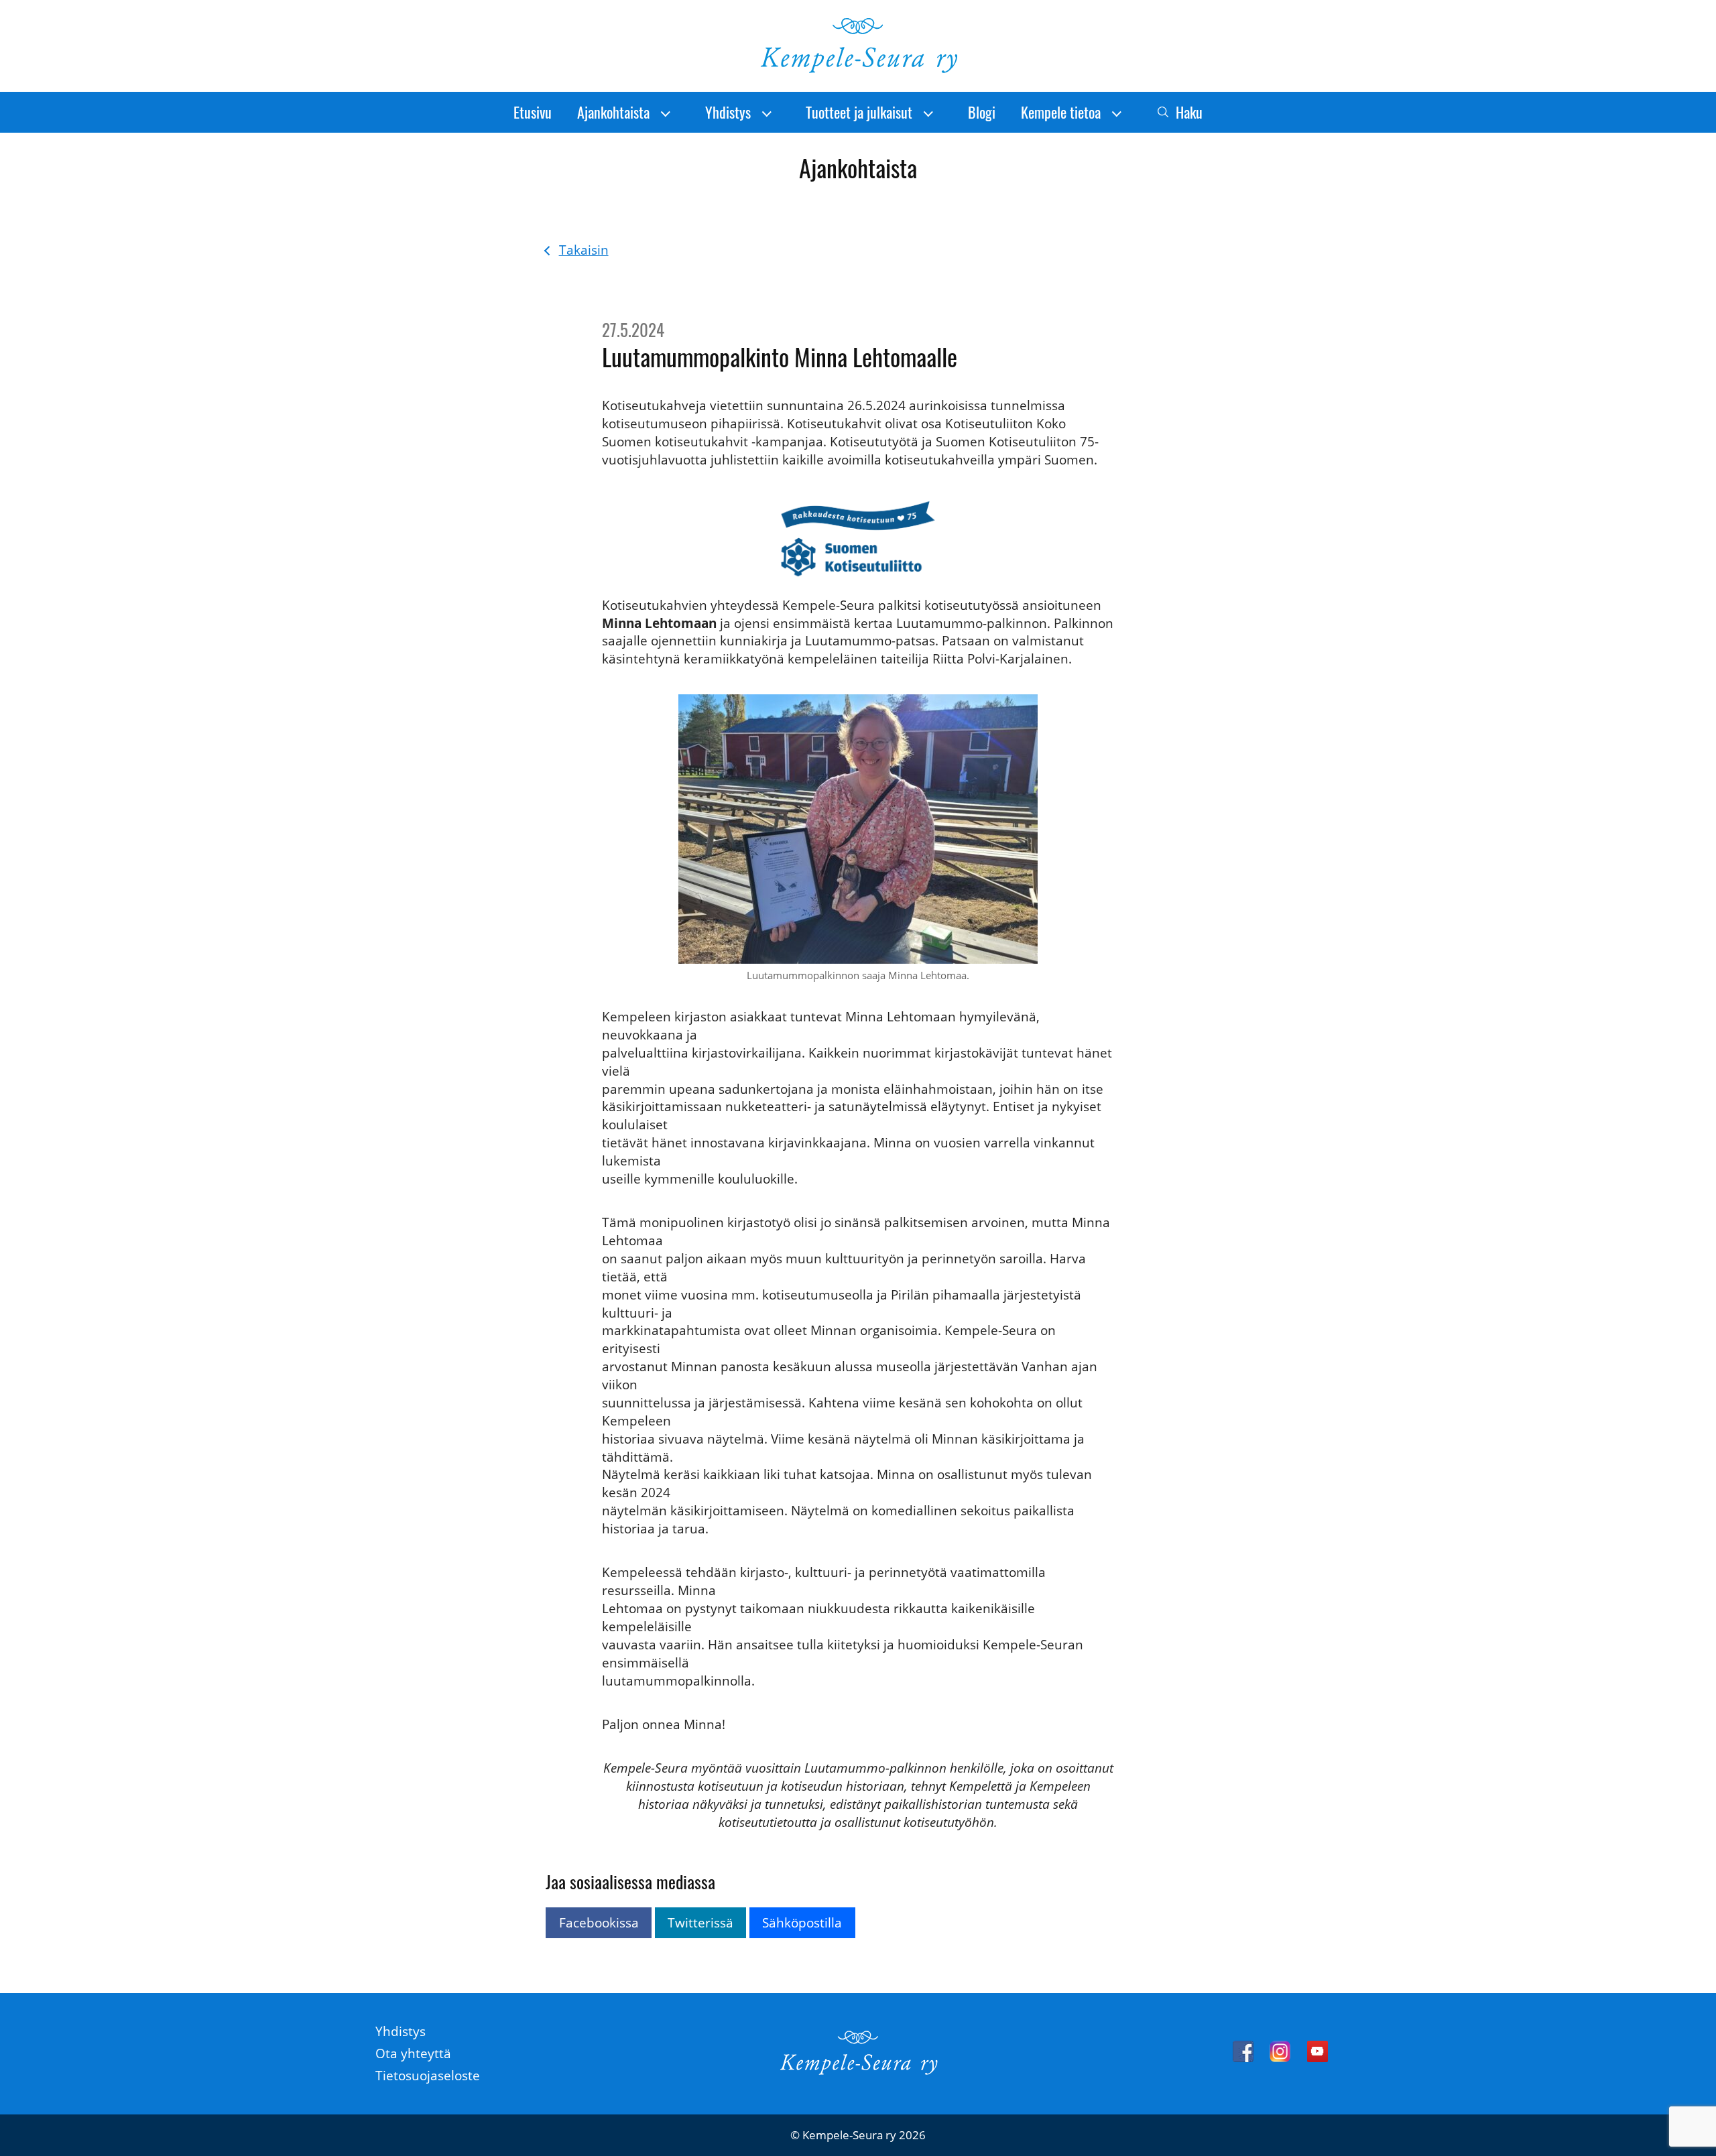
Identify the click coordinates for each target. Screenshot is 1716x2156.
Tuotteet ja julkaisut (859, 112)
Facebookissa (599, 1922)
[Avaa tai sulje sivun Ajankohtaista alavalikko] (666, 113)
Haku (1189, 112)
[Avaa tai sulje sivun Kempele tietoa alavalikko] (1117, 113)
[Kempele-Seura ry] (858, 2071)
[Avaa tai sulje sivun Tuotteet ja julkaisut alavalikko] (928, 113)
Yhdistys (728, 112)
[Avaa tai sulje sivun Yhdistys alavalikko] (767, 113)
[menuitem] (533, 112)
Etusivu (533, 112)
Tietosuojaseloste (428, 2075)
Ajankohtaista (613, 112)
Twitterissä (700, 1922)
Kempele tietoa (1061, 112)
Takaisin (584, 250)
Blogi (982, 112)
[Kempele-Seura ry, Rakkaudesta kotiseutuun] (858, 69)
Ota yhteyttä (413, 2053)
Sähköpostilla (802, 1922)
